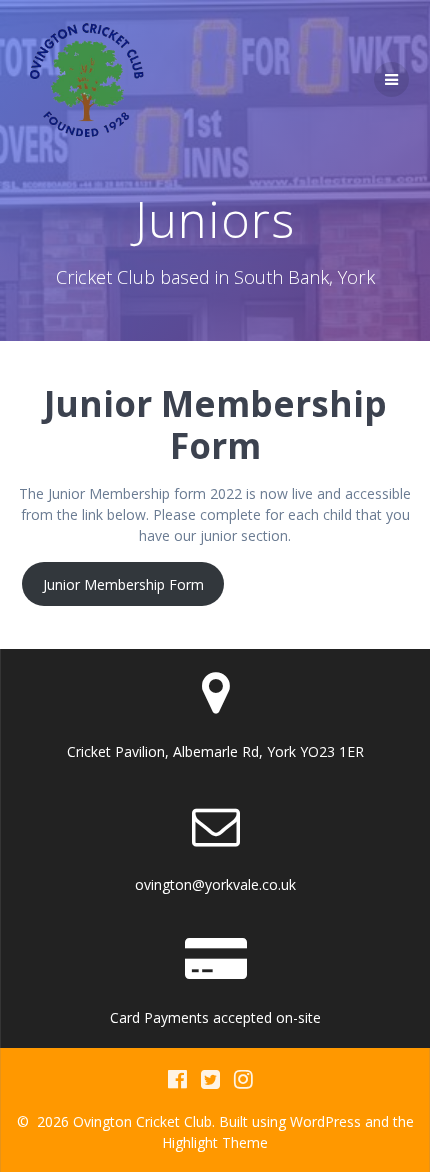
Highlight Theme (215, 1142)
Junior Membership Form (123, 584)
